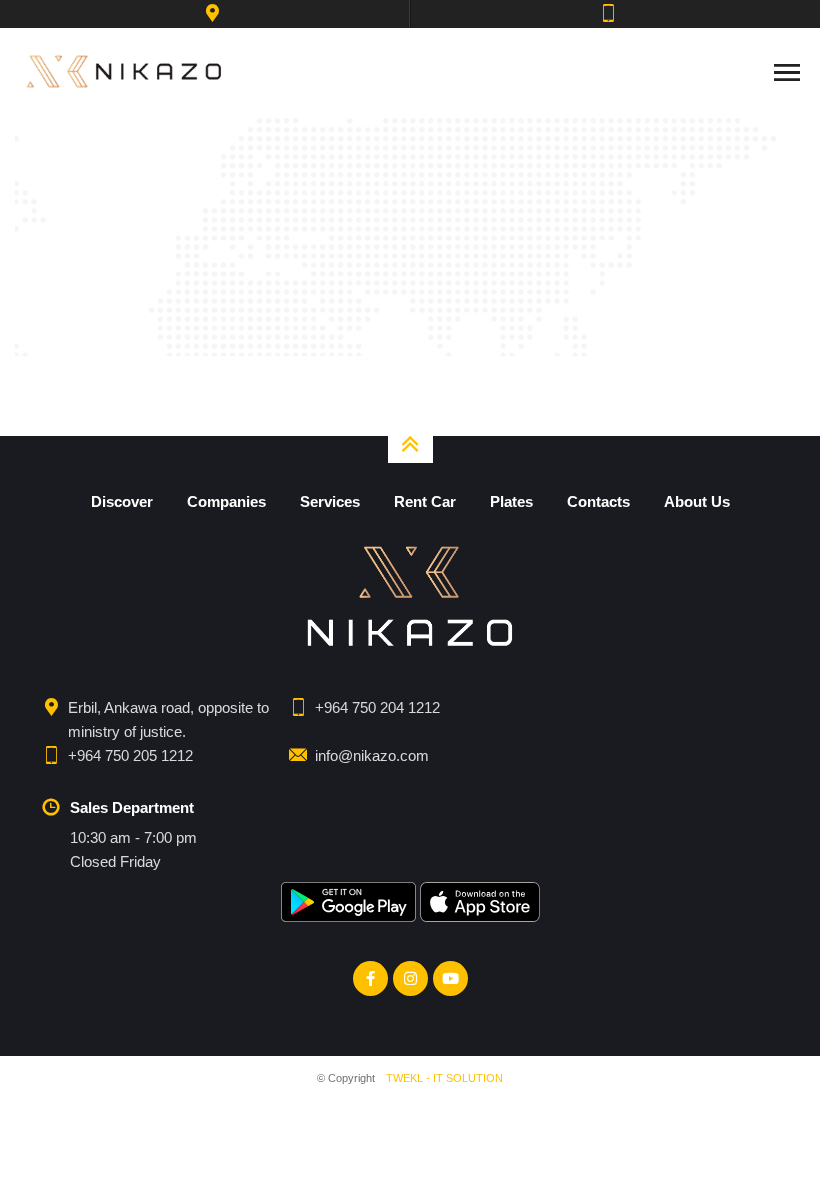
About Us (697, 501)
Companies (226, 501)
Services (330, 501)
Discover (122, 501)
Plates (511, 501)
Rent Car (425, 501)
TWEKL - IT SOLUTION (444, 1078)
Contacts (598, 501)
